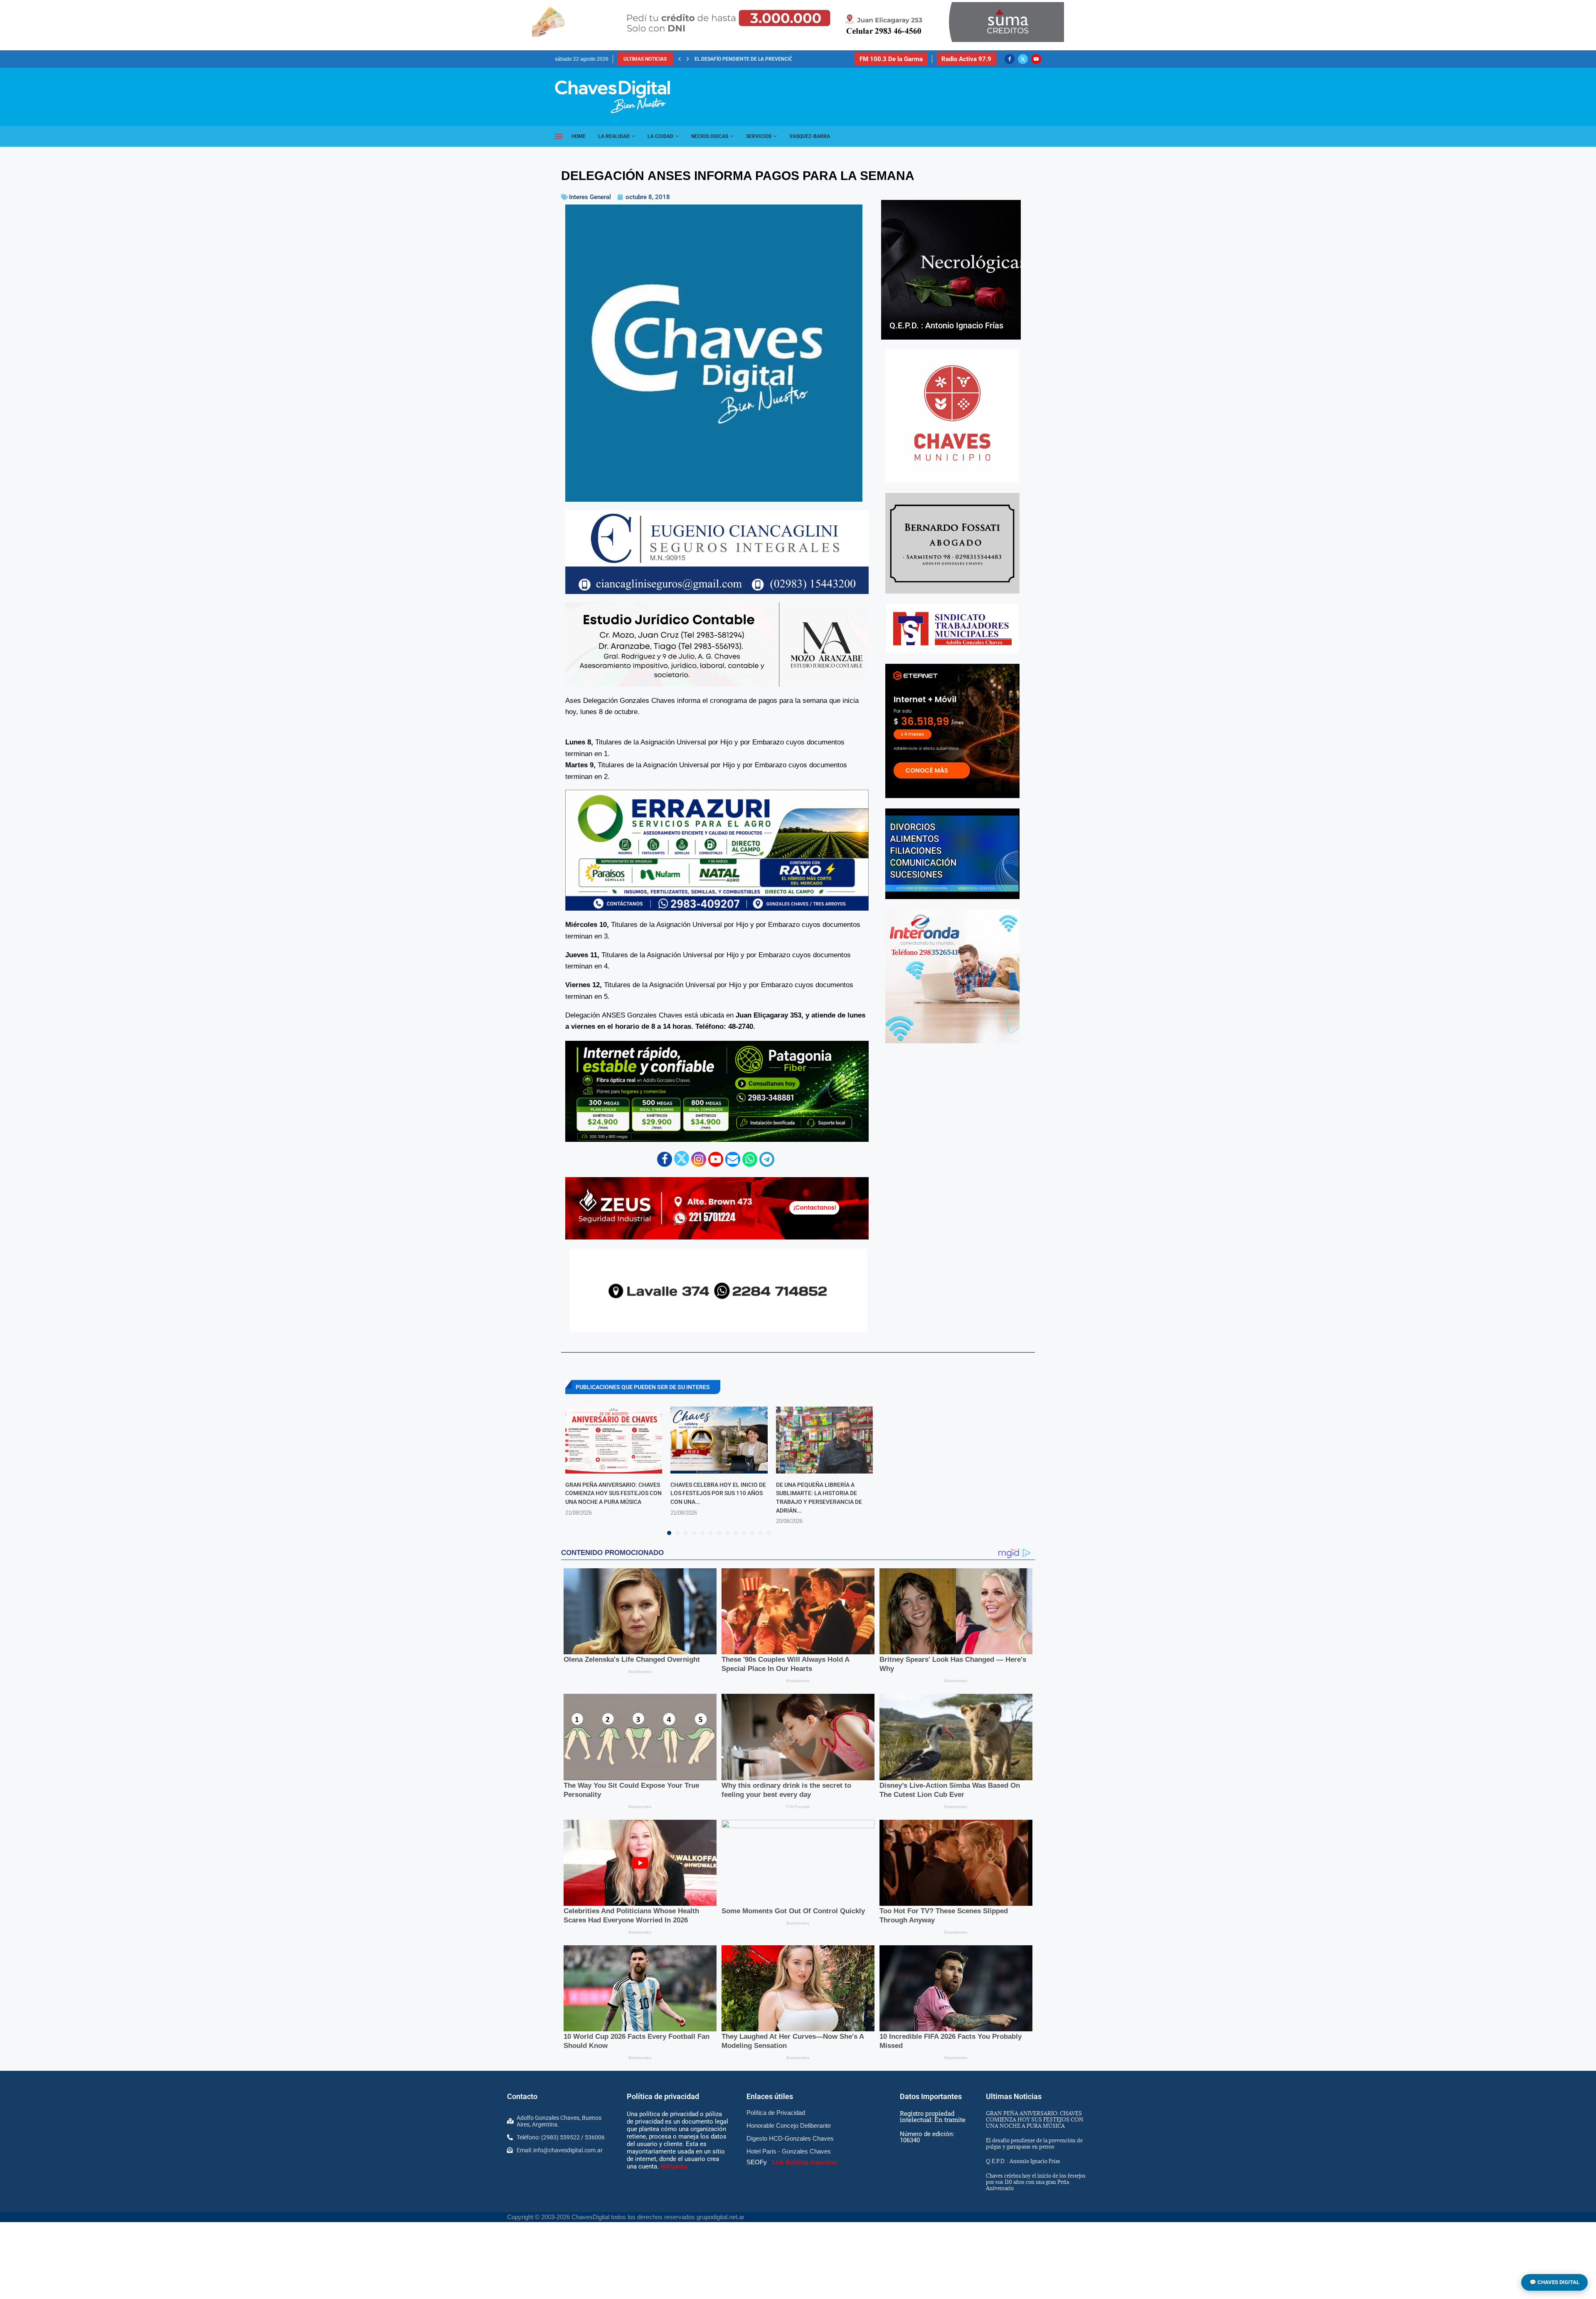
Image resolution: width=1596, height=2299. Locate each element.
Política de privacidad (663, 2096)
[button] (680, 59)
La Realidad (614, 136)
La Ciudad (660, 136)
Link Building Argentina (804, 2162)
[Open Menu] (559, 136)
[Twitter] (1023, 59)
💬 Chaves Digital (1554, 2282)
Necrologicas (710, 136)
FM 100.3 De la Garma (891, 59)
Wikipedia (674, 2166)
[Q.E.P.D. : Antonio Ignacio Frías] (951, 270)
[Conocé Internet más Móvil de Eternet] (952, 731)
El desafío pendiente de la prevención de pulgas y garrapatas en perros (1034, 2143)
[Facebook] (1010, 59)
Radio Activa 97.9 (966, 59)
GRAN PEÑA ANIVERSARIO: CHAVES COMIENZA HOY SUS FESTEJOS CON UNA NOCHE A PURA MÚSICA (613, 1493)
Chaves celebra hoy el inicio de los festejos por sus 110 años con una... (718, 1493)
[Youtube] (1036, 59)
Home (579, 136)
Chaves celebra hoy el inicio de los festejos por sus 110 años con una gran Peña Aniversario (1036, 2182)
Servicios (759, 136)
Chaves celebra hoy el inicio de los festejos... (755, 59)
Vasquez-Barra (810, 136)
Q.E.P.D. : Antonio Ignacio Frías (946, 325)
